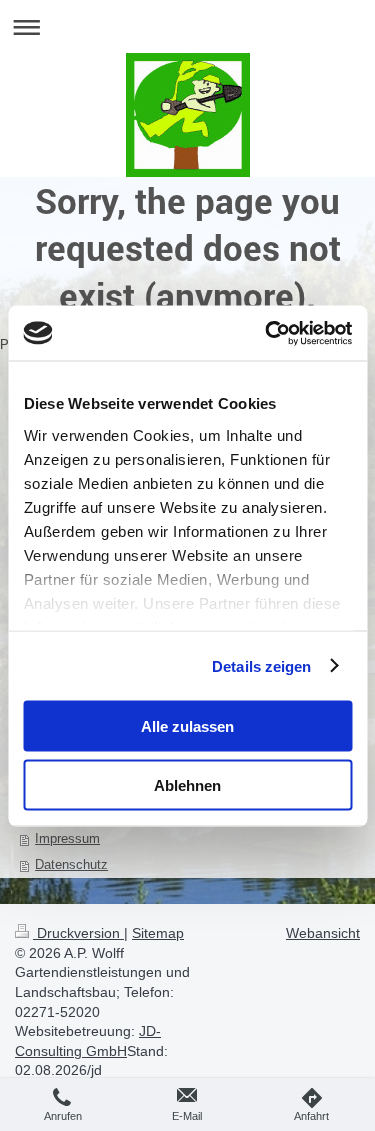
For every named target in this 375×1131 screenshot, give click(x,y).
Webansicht (323, 933)
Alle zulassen (187, 726)
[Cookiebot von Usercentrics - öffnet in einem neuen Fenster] (267, 333)
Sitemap (158, 933)
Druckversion (78, 933)
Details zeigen (261, 665)
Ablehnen (187, 784)
